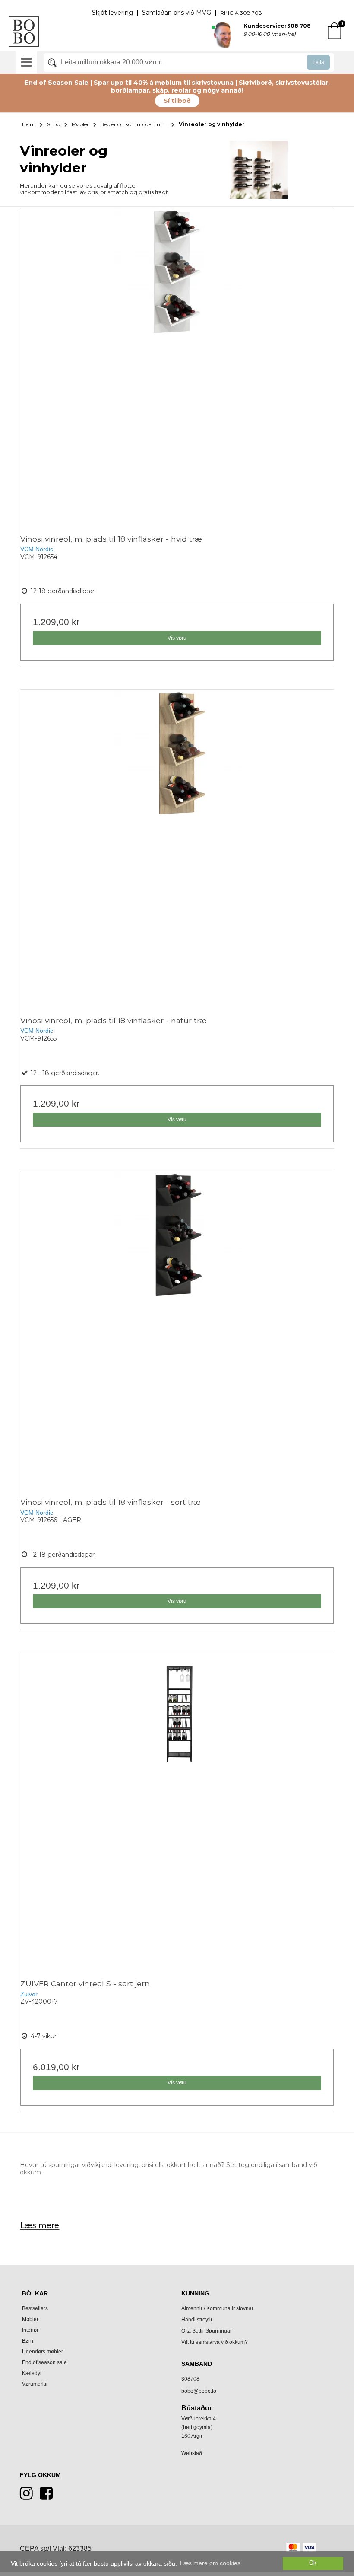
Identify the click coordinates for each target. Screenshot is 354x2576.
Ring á (230, 13)
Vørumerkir (35, 2384)
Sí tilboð (177, 101)
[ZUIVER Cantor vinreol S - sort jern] (177, 1810)
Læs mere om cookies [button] (210, 2563)
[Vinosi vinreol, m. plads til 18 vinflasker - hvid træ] (177, 365)
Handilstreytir (197, 2320)
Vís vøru (177, 638)
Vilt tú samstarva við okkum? (215, 2342)
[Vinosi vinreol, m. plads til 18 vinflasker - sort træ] (177, 1328)
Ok (313, 2563)
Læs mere (40, 2225)
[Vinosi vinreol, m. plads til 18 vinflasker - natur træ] (177, 847)
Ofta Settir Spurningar (207, 2331)
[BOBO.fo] (24, 32)
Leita (318, 62)
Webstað (192, 2453)
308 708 (251, 13)
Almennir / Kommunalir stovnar (217, 2308)
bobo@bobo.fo (199, 2391)
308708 (190, 2379)
